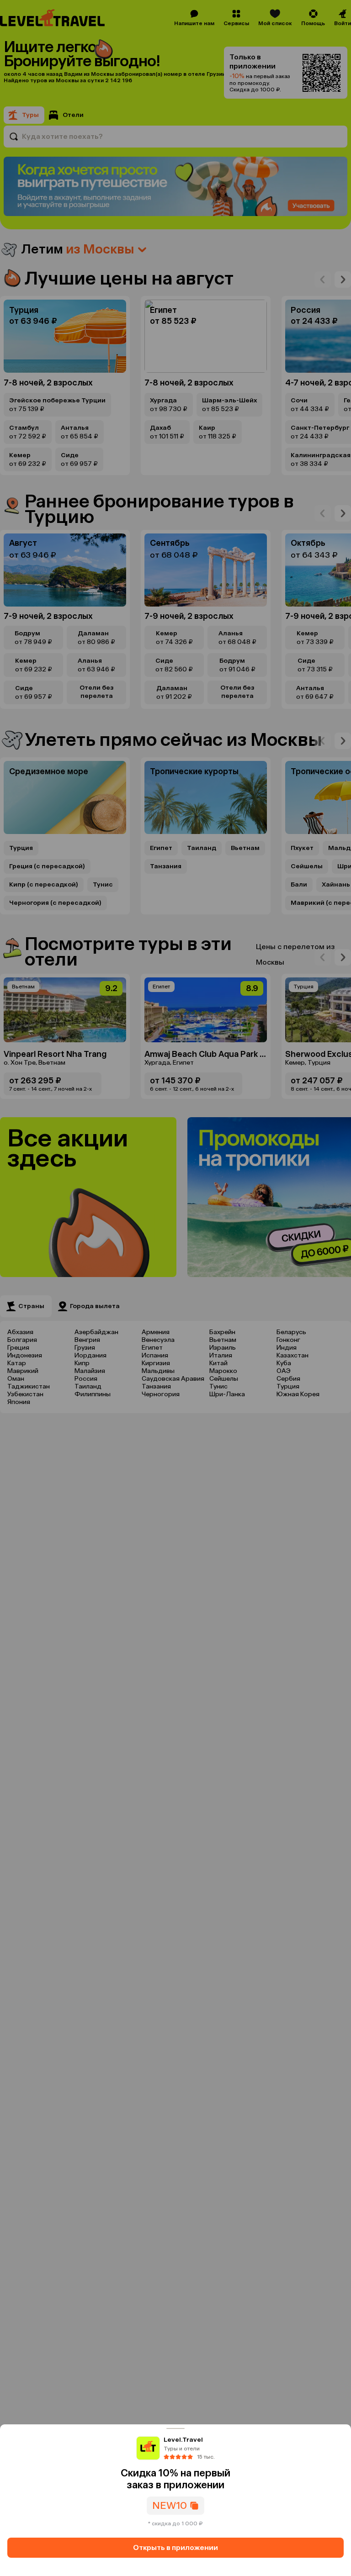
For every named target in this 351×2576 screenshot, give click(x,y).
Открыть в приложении (175, 2547)
